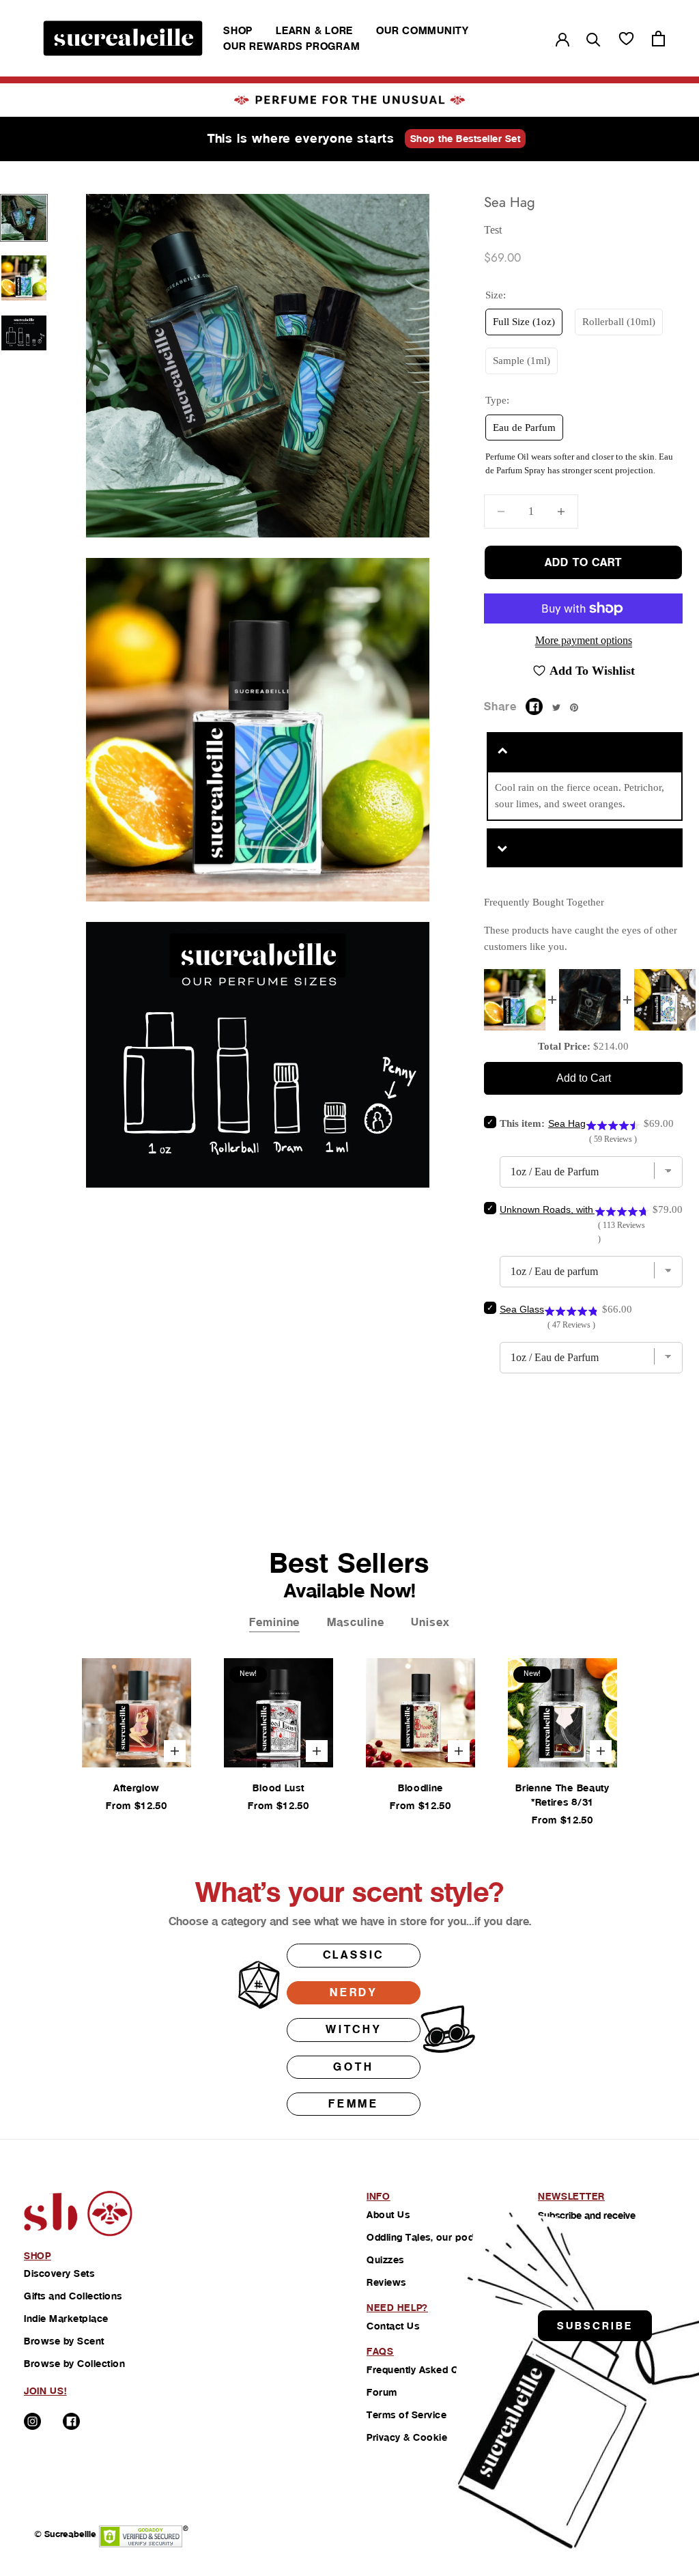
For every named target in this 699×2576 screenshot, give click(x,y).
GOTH (353, 2067)
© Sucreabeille (65, 2534)
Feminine (274, 1622)
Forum (382, 2392)
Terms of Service (406, 2415)
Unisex (430, 1622)
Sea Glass (522, 1309)
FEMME (354, 2104)
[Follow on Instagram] (32, 2421)
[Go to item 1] (24, 218)
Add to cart (583, 562)
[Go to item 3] (24, 333)
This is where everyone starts (301, 138)
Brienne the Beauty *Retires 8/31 (562, 1795)
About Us (388, 2215)
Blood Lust (278, 1788)
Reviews (386, 2282)
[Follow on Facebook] (71, 2421)
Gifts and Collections (73, 2296)
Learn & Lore (314, 30)
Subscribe (595, 2326)
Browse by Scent (64, 2341)
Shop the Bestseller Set (466, 139)
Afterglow (137, 1788)
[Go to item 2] (24, 278)
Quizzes (385, 2260)
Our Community (423, 30)
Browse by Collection (74, 2364)
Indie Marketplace (66, 2319)
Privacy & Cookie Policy (423, 2437)
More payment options (584, 640)
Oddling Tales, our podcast (430, 2237)
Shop (238, 30)
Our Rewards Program (291, 46)
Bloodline (420, 1788)
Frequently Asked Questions (432, 2370)
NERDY (354, 1992)
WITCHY (354, 2029)
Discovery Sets (59, 2273)
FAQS (380, 2351)
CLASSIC (354, 1955)
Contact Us (393, 2326)
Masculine (355, 1622)
